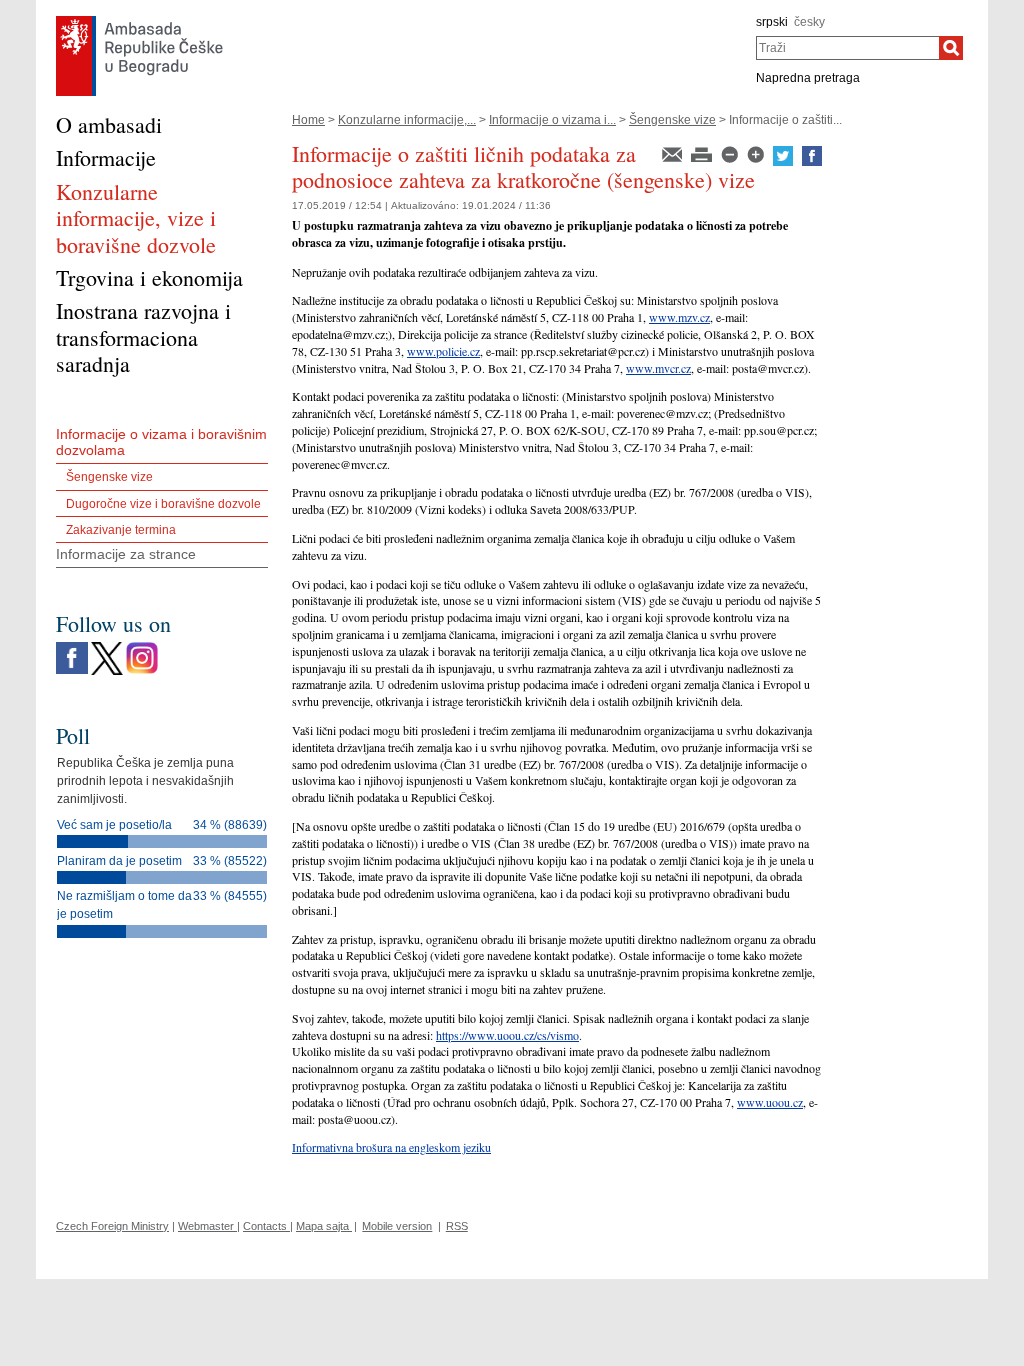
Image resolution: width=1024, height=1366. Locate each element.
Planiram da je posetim (119, 861)
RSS (457, 1226)
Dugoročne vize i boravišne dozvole (163, 504)
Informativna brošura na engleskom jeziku (391, 1147)
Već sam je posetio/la (114, 825)
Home (308, 120)
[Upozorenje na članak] (673, 153)
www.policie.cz (443, 351)
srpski (772, 22)
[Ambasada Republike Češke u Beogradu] (139, 21)
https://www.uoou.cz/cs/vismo (507, 1035)
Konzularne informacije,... (407, 120)
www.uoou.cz (770, 1102)
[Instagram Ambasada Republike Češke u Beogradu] (142, 647)
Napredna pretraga (808, 78)
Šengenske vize (672, 120)
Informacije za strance (126, 554)
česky (809, 22)
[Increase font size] (757, 153)
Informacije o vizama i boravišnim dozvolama (161, 442)
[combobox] (847, 48)
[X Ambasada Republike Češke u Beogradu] (107, 647)
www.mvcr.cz (658, 368)
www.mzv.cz (679, 317)
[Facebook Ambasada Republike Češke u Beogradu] (72, 647)
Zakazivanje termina (121, 530)
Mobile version (397, 1226)
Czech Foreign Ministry (112, 1226)
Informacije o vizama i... (552, 120)
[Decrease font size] (731, 153)
